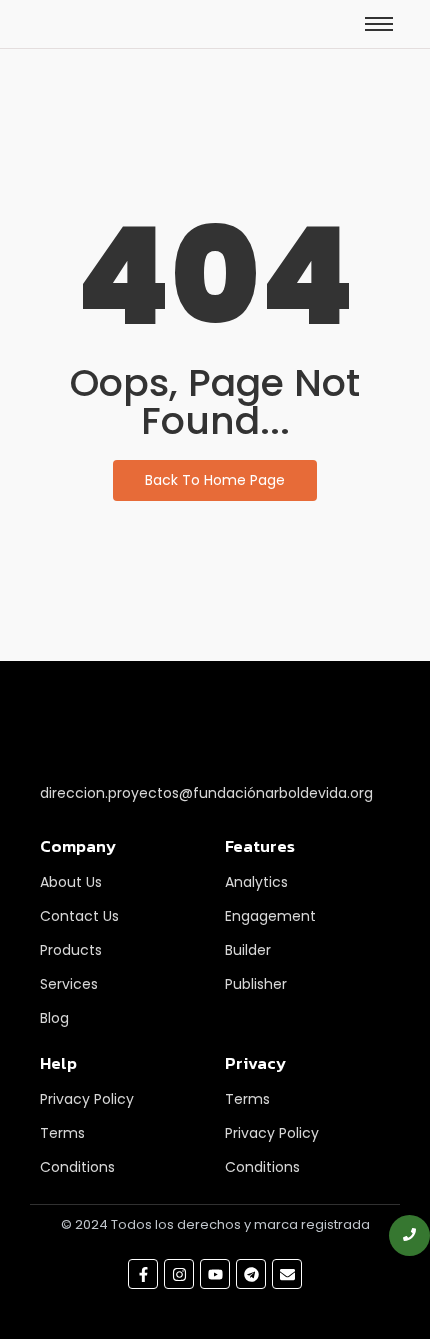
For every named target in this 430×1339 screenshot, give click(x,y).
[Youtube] (215, 1274)
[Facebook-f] (143, 1274)
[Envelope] (287, 1274)
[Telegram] (251, 1274)
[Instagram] (179, 1274)
